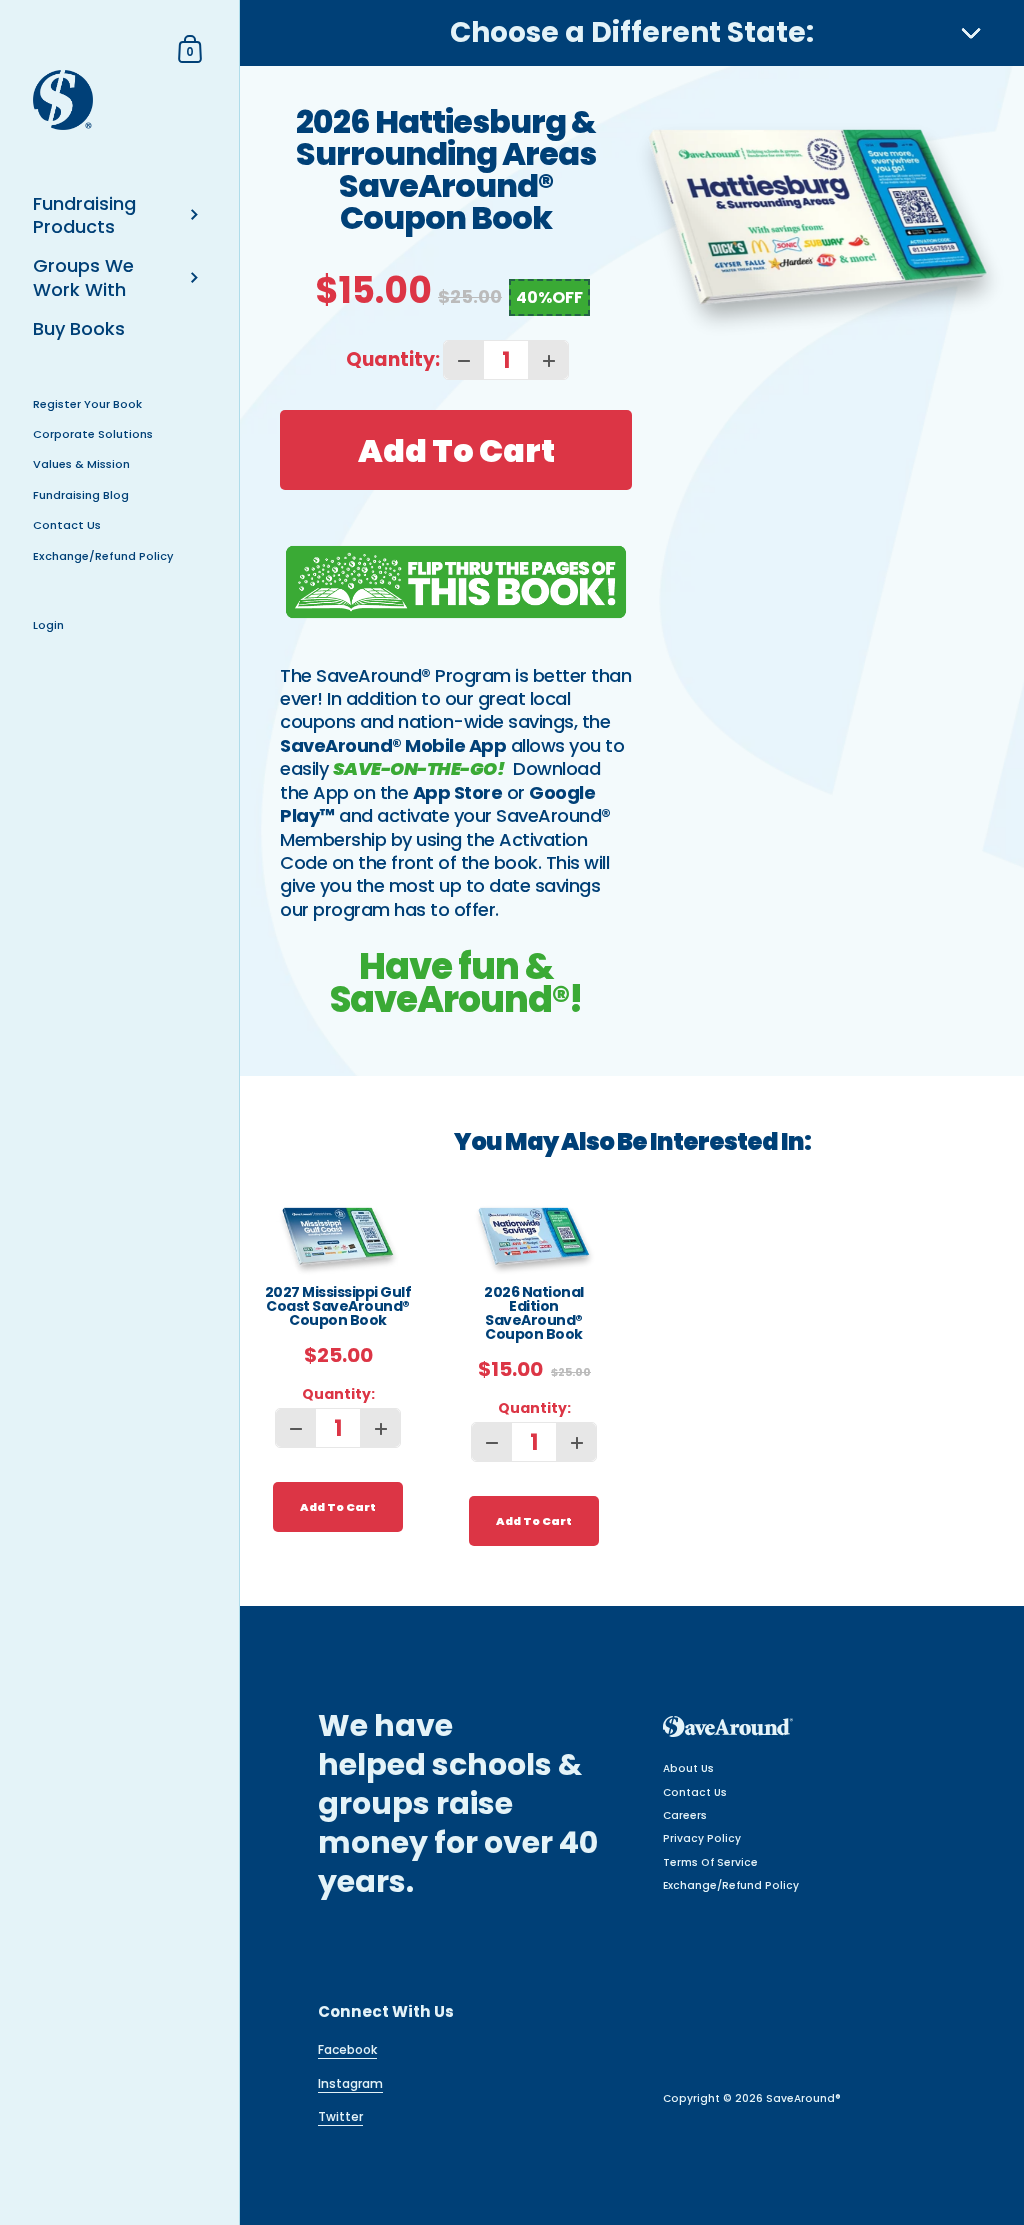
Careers (685, 1815)
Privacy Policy (702, 1838)
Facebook (347, 2049)
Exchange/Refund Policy (731, 1885)
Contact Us (695, 1792)
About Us (688, 1768)
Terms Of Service (710, 1862)
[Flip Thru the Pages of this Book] (456, 582)
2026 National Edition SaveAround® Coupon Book (534, 1314)
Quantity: (393, 359)
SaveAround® (803, 2098)
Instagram (350, 2083)
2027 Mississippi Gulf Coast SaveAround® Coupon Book (338, 1307)
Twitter (340, 2116)
